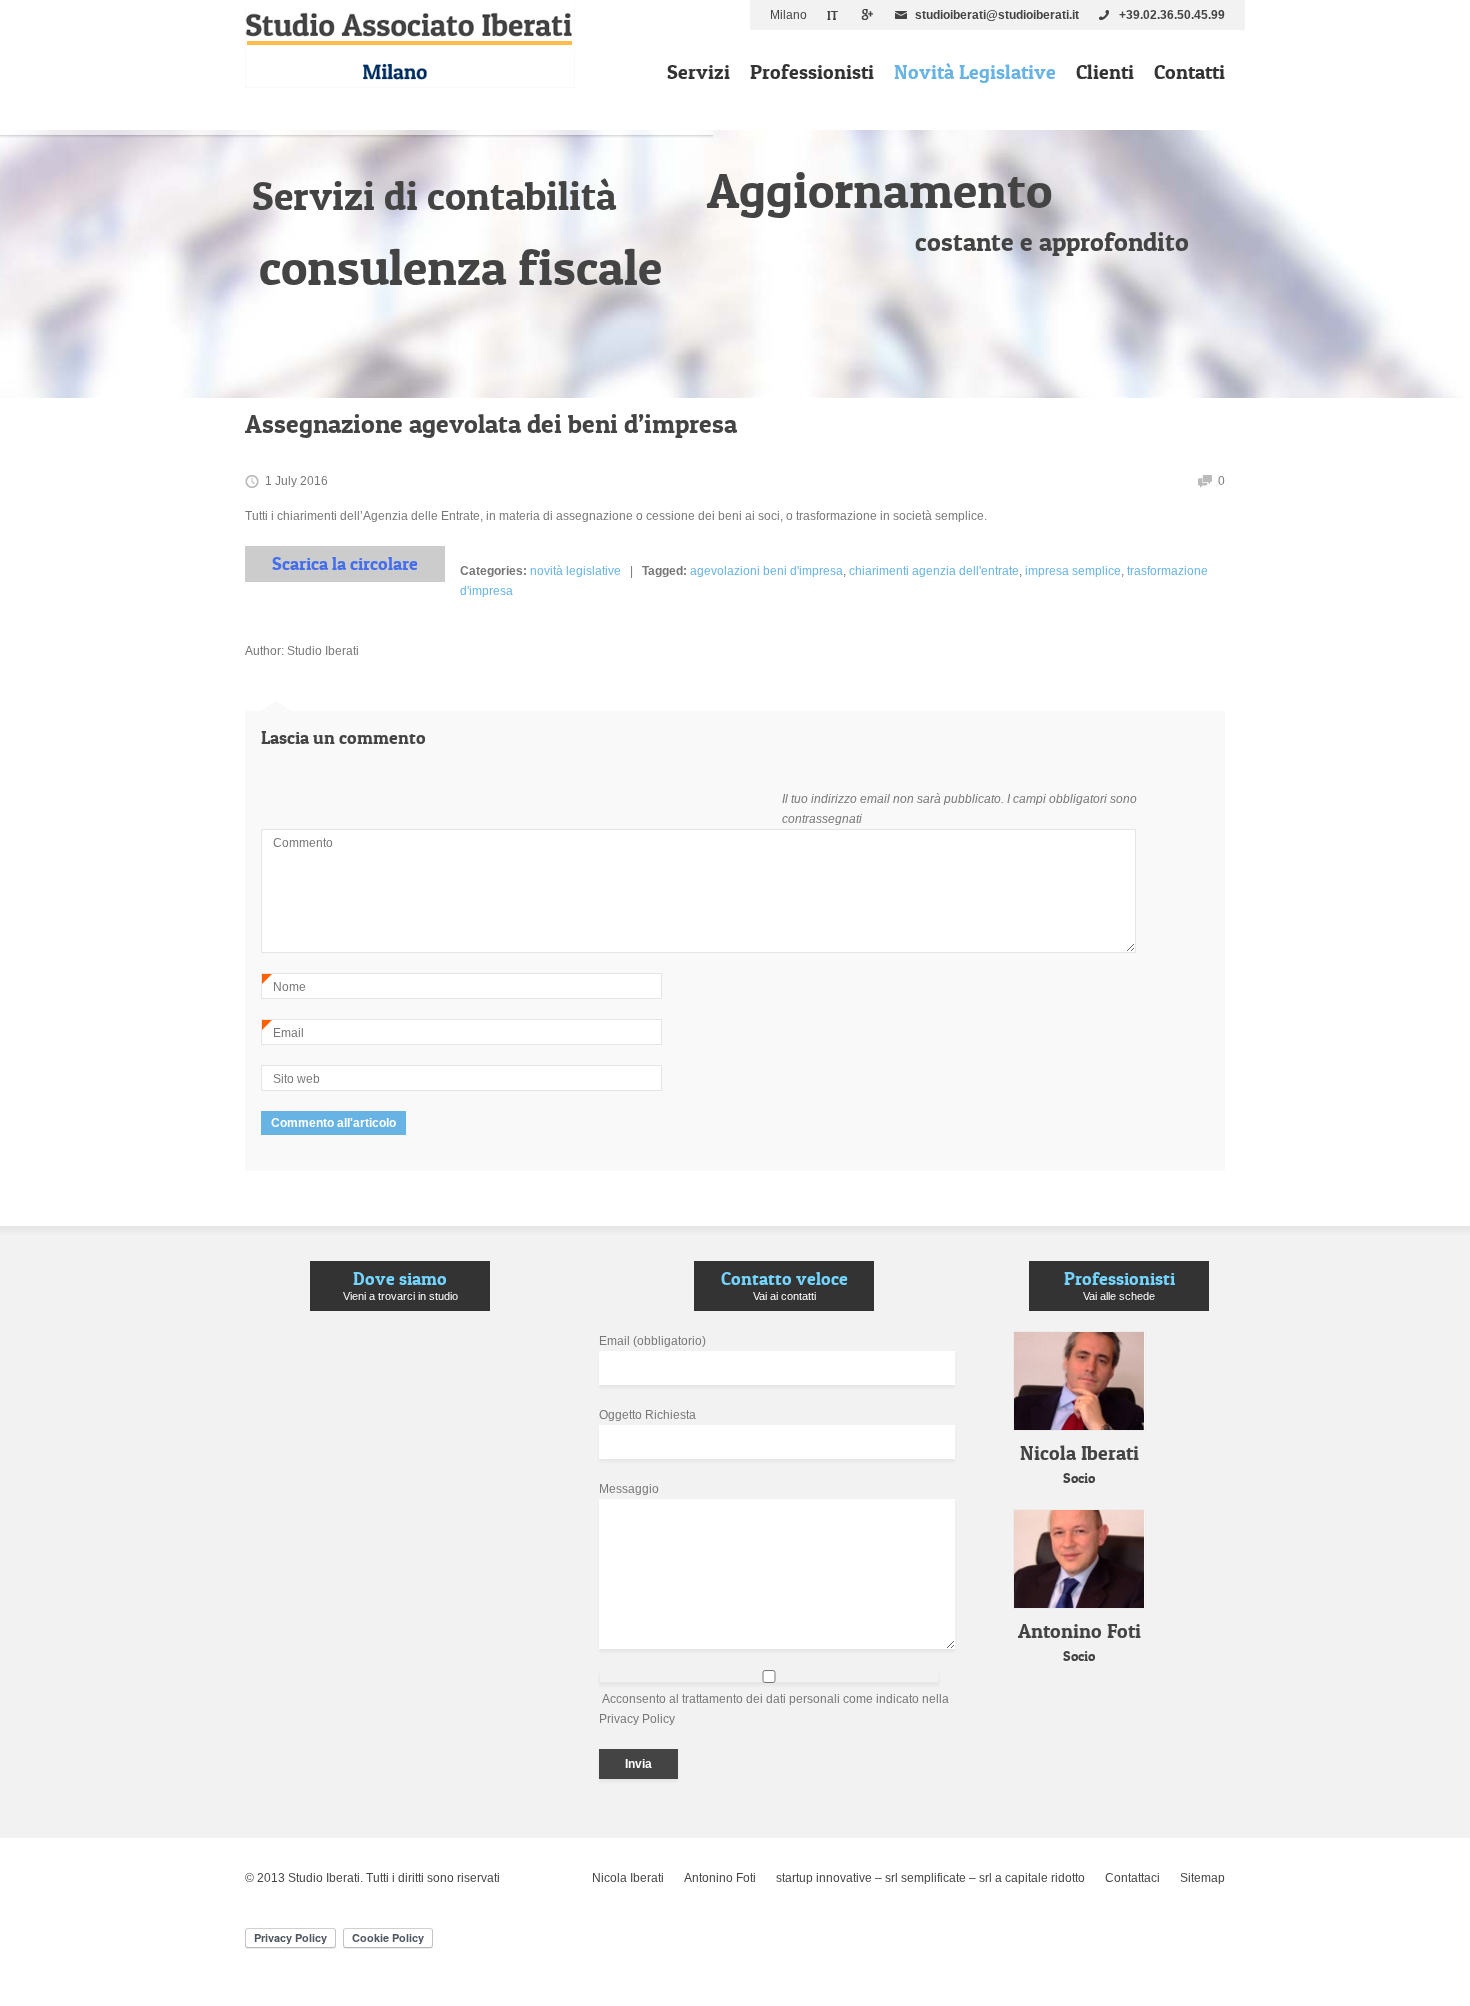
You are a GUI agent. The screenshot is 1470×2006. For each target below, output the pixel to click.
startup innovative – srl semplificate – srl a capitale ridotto (930, 1878)
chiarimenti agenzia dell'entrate (934, 571)
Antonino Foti (720, 1878)
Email (283, 1035)
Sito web (296, 1079)
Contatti (1189, 72)
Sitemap (1202, 1878)
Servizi (698, 72)
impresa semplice (1073, 571)
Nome (284, 989)
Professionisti (812, 72)
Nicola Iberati (628, 1878)
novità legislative (575, 571)
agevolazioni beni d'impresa (766, 571)
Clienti (1105, 72)
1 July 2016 (296, 481)
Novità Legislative (975, 72)
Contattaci (1132, 1878)
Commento (303, 843)
